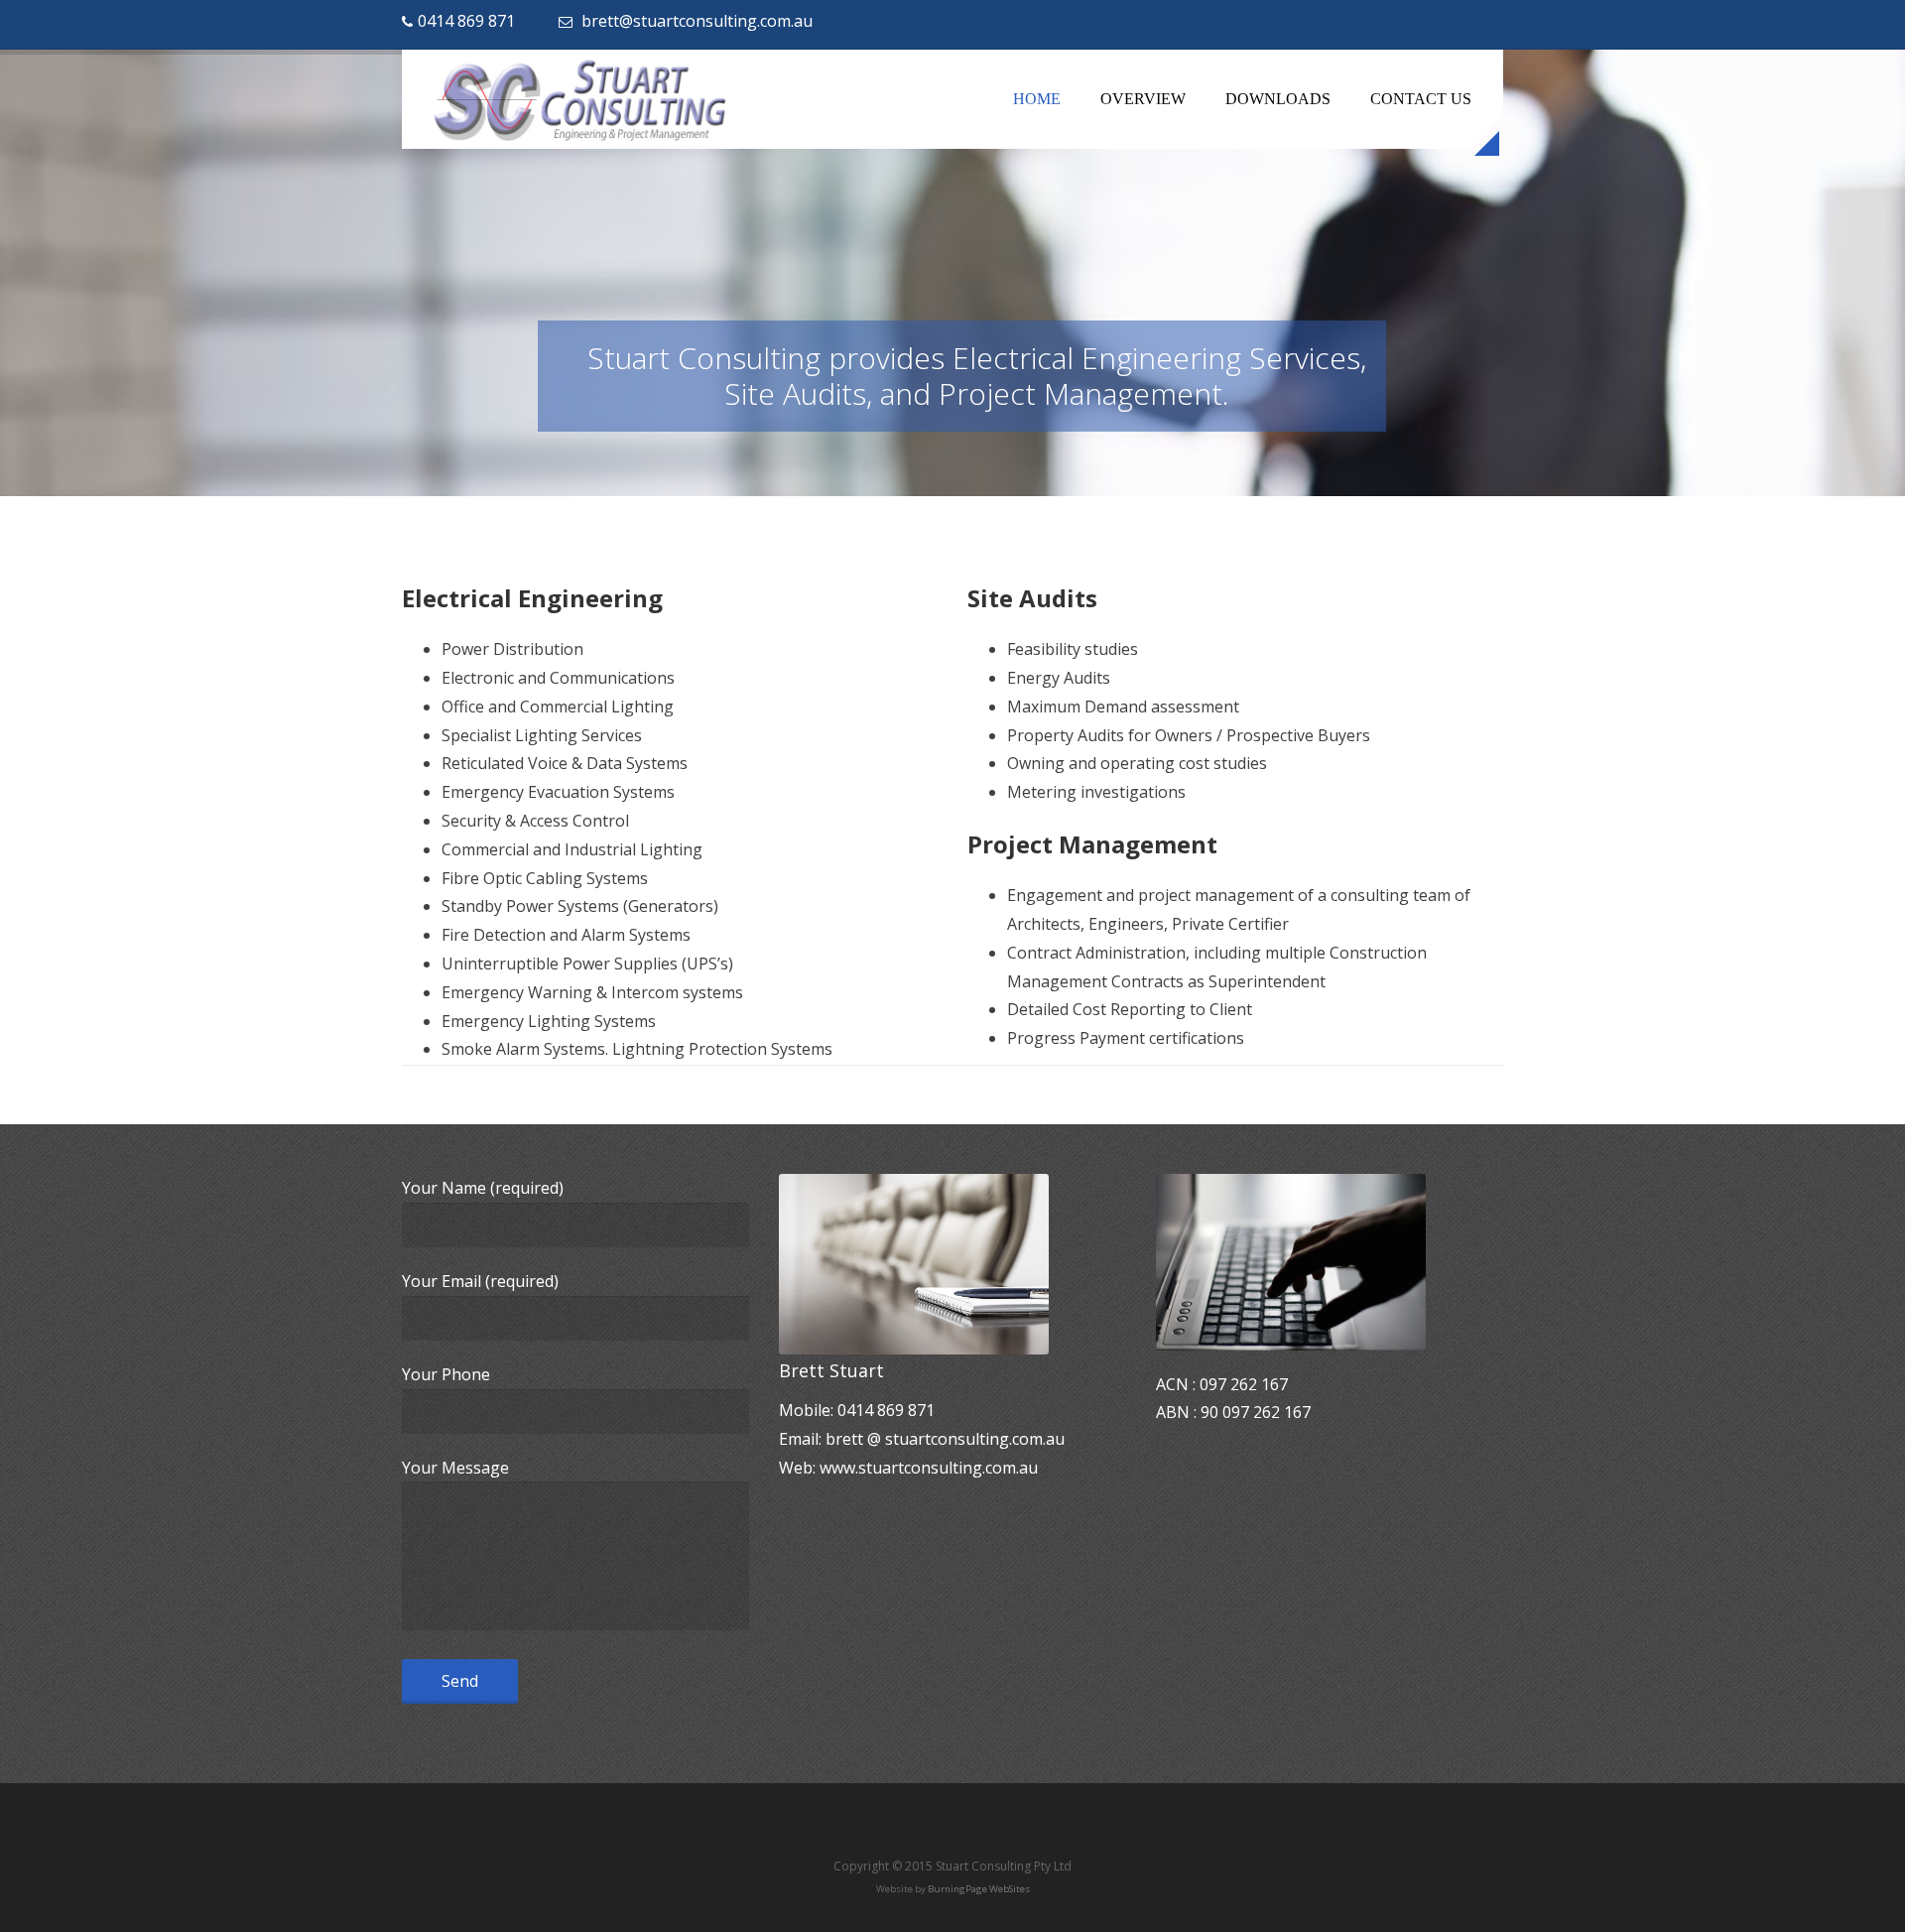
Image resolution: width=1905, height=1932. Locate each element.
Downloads (1278, 99)
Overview (1143, 99)
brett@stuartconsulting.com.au (697, 21)
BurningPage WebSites (979, 1889)
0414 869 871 (466, 21)
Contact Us (1421, 99)
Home (1037, 99)
